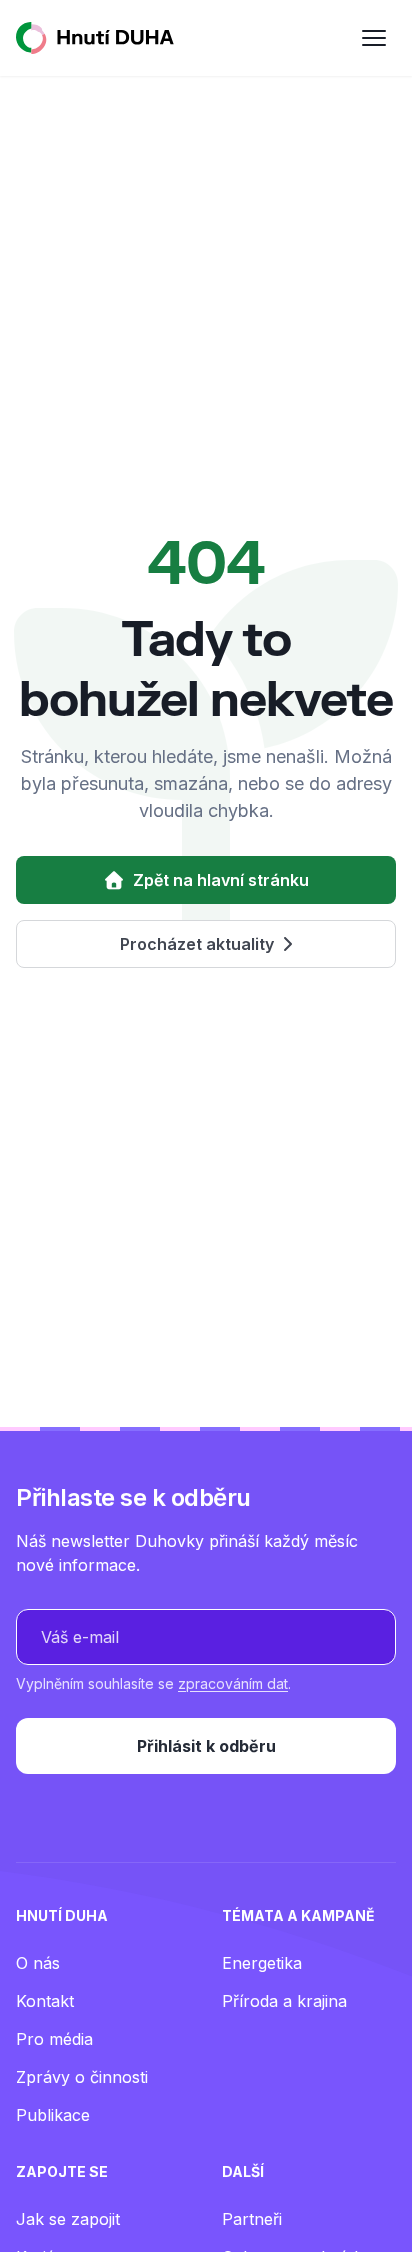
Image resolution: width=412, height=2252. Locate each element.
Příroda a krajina (284, 2001)
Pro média (54, 2039)
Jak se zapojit (68, 2219)
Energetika (262, 1963)
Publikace (53, 2115)
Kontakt (45, 2001)
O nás (38, 1963)
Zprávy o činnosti (82, 2077)
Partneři (252, 2219)
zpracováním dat (233, 1683)
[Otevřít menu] (374, 38)
